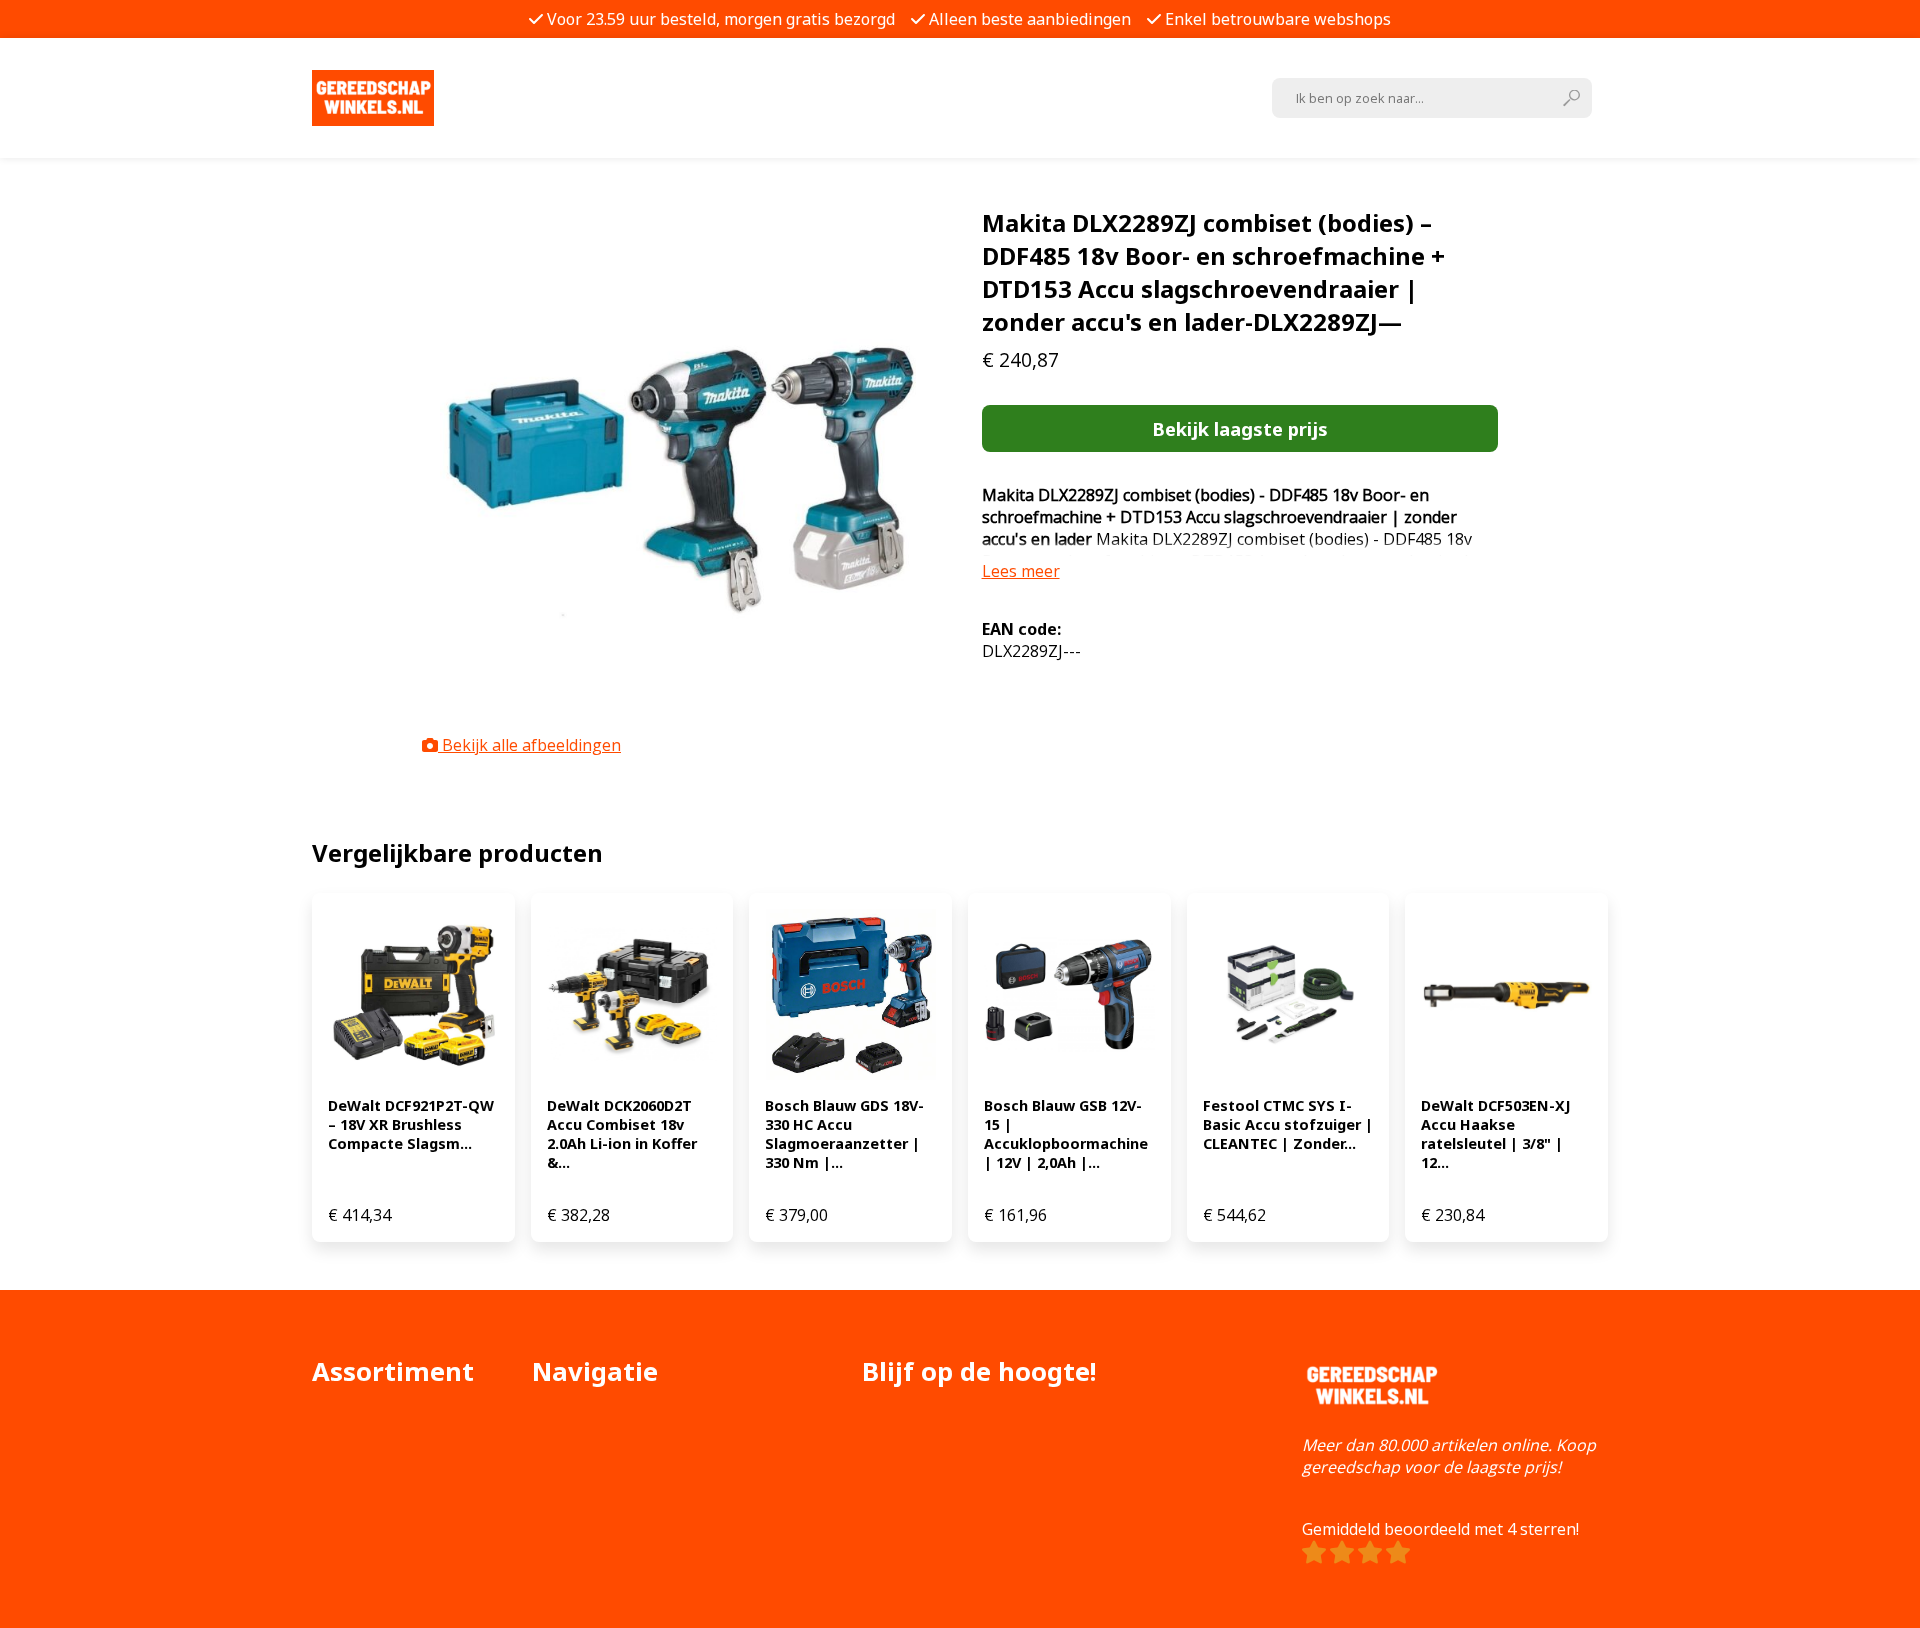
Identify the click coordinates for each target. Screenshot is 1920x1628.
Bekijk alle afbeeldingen (529, 745)
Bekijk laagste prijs (1240, 428)
